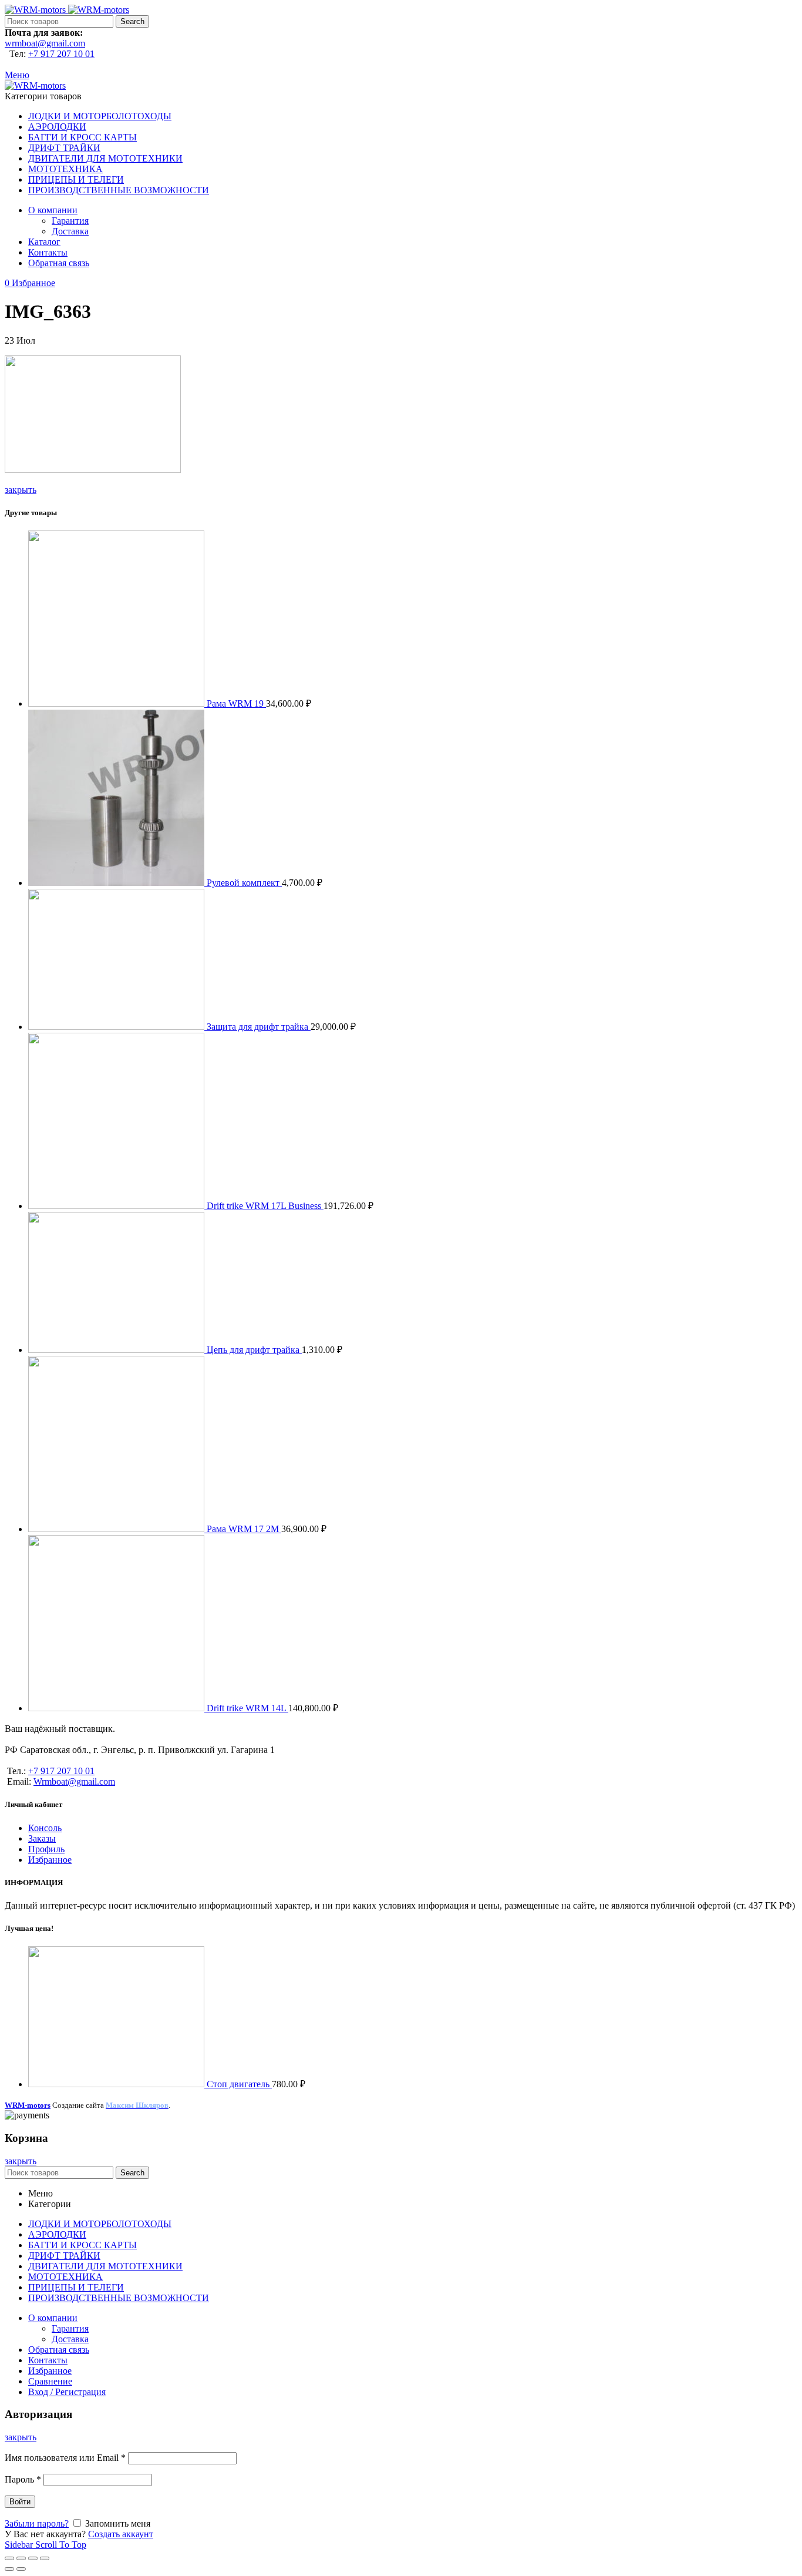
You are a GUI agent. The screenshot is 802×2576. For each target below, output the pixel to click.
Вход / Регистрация (67, 2392)
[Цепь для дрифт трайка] (117, 1350)
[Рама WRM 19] (117, 703)
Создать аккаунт (121, 2534)
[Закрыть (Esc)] (9, 2558)
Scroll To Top (61, 2545)
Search (132, 21)
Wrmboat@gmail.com (74, 1781)
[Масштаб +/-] (45, 2558)
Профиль (46, 1849)
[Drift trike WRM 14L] (117, 1708)
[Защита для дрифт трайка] (117, 1027)
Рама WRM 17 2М (244, 1529)
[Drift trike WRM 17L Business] (117, 1206)
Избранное (50, 1860)
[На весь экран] (33, 2558)
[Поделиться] (21, 2558)
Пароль (23, 2479)
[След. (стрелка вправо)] (21, 2569)
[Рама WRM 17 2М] (117, 1529)
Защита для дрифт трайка (259, 1027)
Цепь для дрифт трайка (254, 1350)
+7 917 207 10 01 (61, 54)
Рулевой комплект (244, 883)
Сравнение (50, 2381)
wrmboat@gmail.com (45, 43)
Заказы (42, 1838)
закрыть (21, 490)
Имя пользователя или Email (65, 2458)
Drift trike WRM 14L (247, 1708)
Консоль (45, 1828)
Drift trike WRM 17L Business (265, 1206)
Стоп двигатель (239, 2084)
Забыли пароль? (37, 2523)
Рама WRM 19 (236, 703)
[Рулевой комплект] (117, 883)
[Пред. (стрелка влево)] (9, 2569)
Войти (20, 2502)
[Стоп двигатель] (117, 2084)
